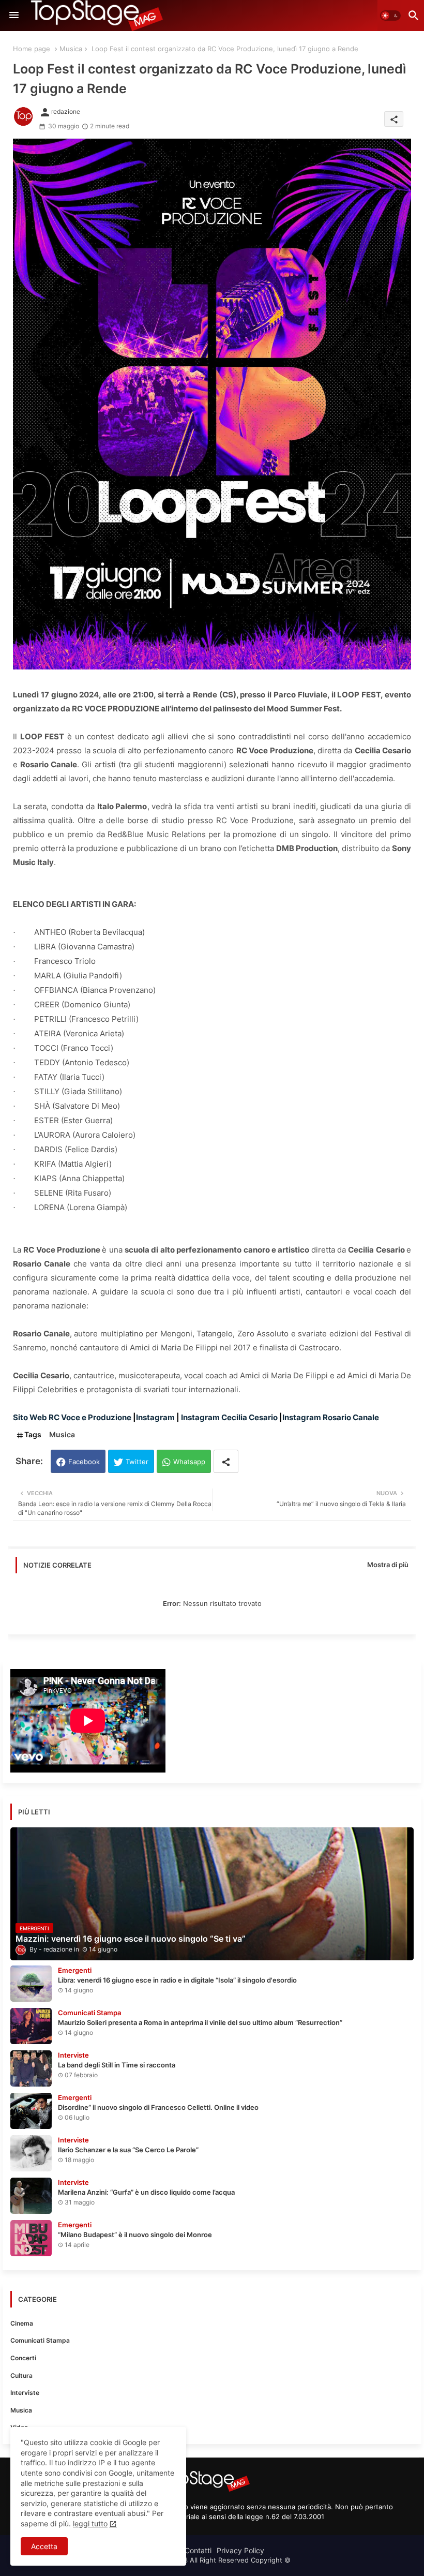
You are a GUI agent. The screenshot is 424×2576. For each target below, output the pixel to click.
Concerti (23, 2358)
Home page (32, 49)
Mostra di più (388, 1565)
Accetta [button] (44, 2546)
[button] (390, 16)
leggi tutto (90, 2523)
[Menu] (14, 16)
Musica (71, 49)
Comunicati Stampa (40, 2340)
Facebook (84, 1462)
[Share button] (226, 1461)
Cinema (22, 2323)
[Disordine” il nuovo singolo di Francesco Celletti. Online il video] (31, 2111)
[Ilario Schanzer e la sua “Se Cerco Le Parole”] (31, 2153)
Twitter (137, 1462)
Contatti (198, 2550)
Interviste (25, 2393)
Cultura (21, 2376)
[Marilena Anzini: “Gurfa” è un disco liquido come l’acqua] (31, 2196)
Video (19, 2427)
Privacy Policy (240, 2550)
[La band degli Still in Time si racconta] (31, 2068)
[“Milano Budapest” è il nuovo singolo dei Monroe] (31, 2238)
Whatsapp (189, 1462)
